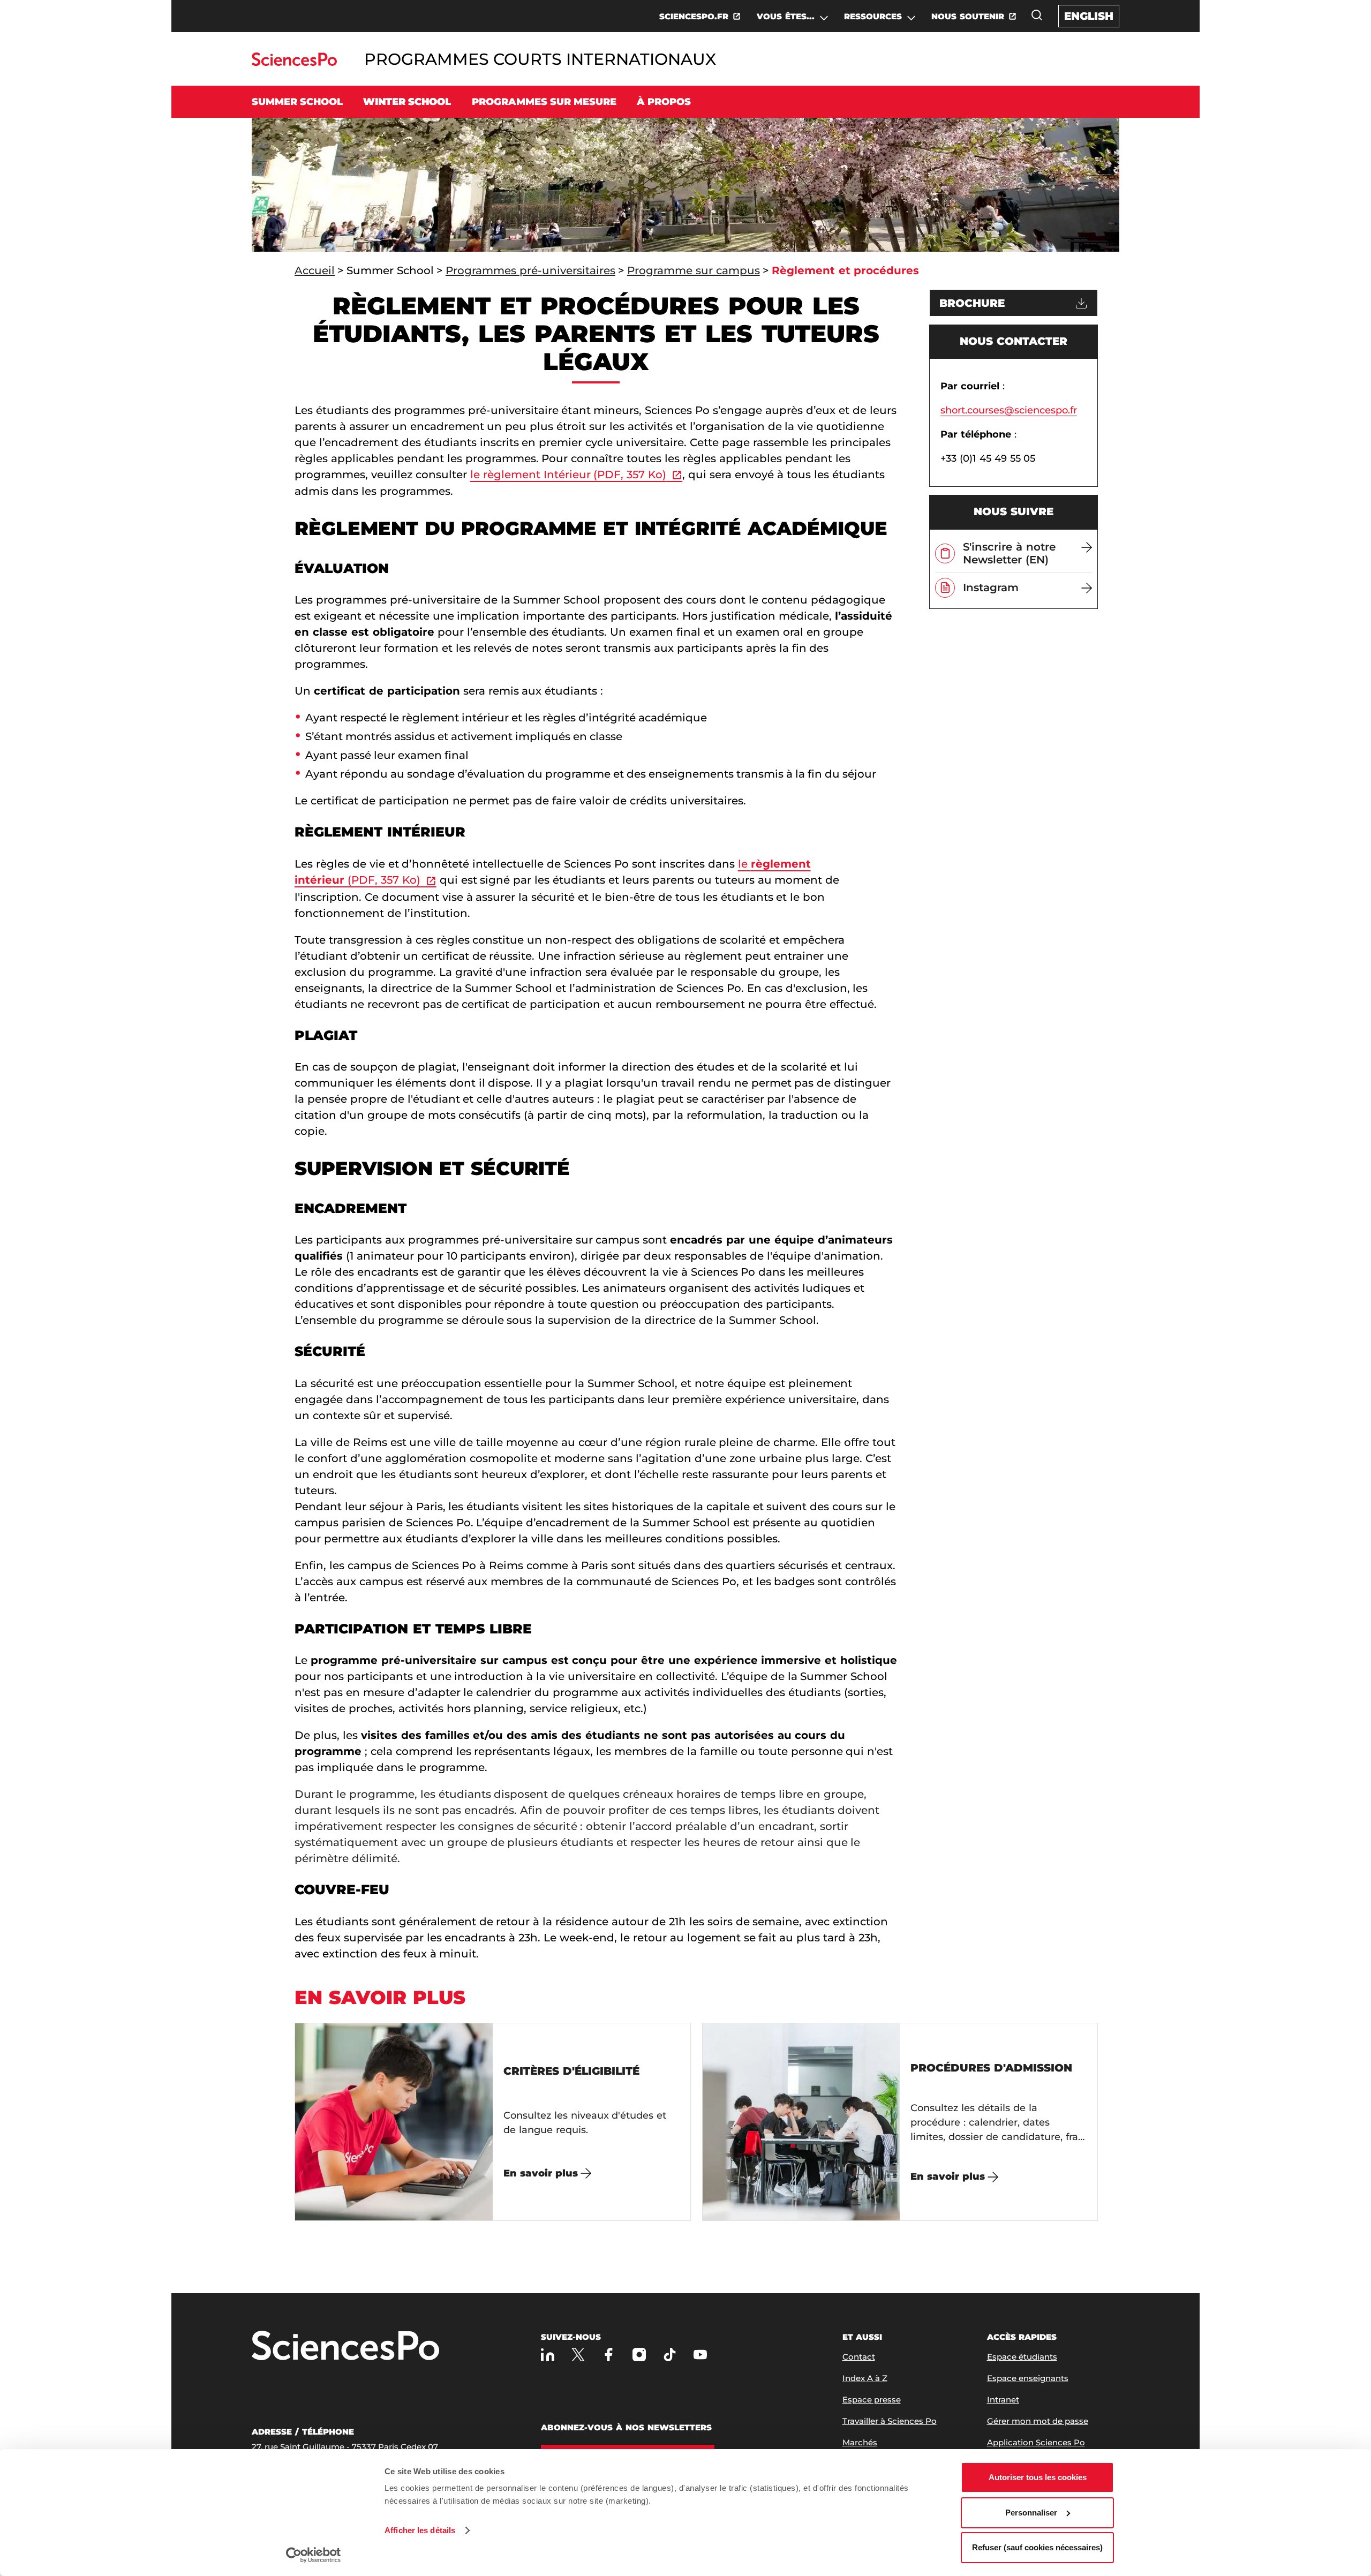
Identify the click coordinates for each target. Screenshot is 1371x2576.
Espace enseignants (1028, 2378)
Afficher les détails (420, 2530)
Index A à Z (865, 2378)
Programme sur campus (694, 270)
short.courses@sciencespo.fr (1009, 410)
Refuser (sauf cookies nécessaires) (1037, 2547)
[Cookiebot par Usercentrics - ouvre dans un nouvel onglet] (314, 2555)
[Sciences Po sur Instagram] (639, 2355)
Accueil (315, 270)
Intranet (1003, 2400)
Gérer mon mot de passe (1038, 2421)
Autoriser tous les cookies (1038, 2477)
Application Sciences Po (1036, 2442)
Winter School (407, 102)
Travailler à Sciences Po (890, 2421)
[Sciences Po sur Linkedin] (548, 2355)
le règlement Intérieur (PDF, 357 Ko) (568, 474)
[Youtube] (700, 2355)
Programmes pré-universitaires (530, 270)
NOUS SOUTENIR (968, 16)
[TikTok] (670, 2355)
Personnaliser (1031, 2513)
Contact (859, 2357)
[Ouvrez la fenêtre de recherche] (1037, 15)
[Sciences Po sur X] (578, 2355)
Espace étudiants (1022, 2357)
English (1089, 16)
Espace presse (872, 2400)
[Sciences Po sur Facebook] (609, 2355)
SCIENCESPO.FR (694, 16)
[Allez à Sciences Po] (345, 2347)
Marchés (860, 2442)
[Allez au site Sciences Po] (294, 63)
